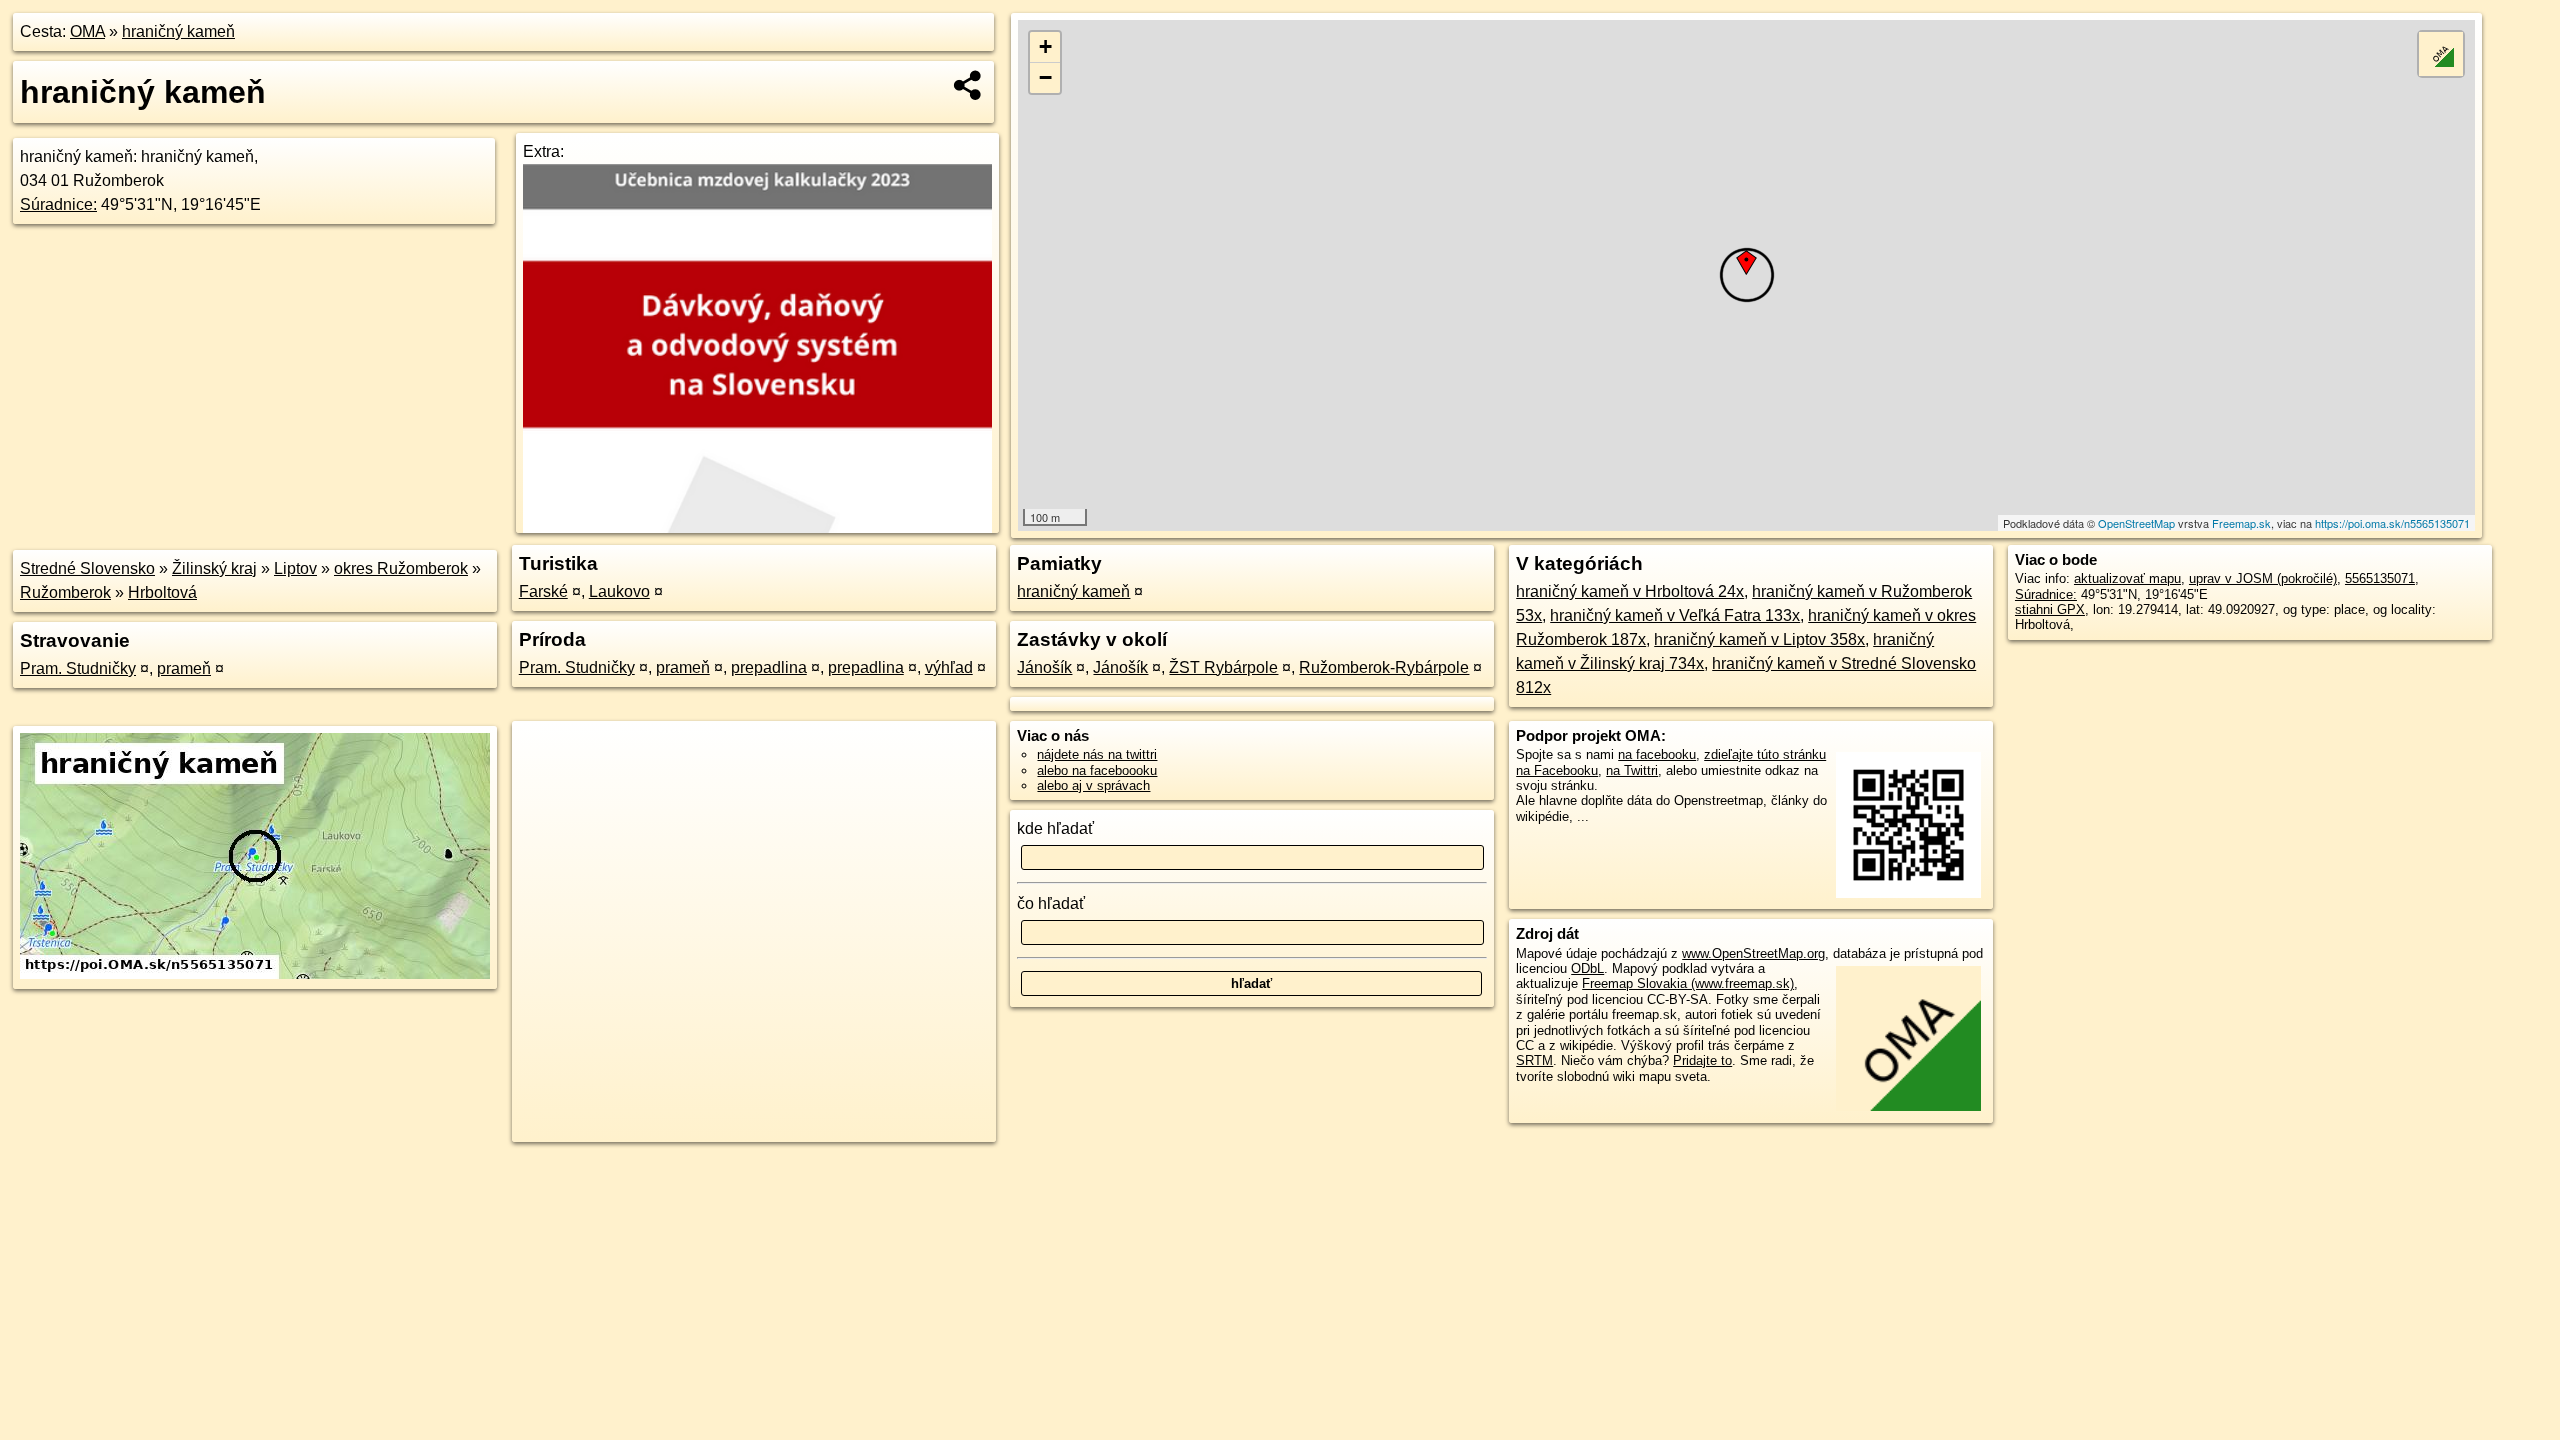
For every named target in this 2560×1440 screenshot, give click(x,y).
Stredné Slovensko (87, 568)
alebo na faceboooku (1097, 770)
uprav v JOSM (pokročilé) (2263, 578)
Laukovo (619, 591)
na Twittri (1632, 770)
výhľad (949, 667)
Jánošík (1044, 667)
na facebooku (1657, 754)
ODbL (1587, 968)
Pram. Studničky (78, 668)
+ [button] (1045, 46)
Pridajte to (1702, 1060)
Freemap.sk (2241, 523)
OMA (87, 31)
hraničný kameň (178, 31)
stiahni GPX (2050, 609)
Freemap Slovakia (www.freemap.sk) (1688, 983)
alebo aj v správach (1093, 785)
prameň (184, 668)
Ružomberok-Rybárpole (1384, 667)
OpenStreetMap (2136, 523)
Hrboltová (162, 592)
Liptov (295, 568)
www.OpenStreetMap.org (1753, 953)
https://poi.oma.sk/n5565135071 (2392, 523)
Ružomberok (65, 592)
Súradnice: (58, 204)
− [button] (1045, 77)
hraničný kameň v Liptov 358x (1759, 639)
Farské (543, 591)
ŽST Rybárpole (1223, 667)
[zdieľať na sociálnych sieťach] (968, 85)
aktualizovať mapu (2127, 578)
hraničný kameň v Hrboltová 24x (1630, 591)
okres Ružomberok (401, 568)
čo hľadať (1051, 903)
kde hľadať (1055, 828)
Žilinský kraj (214, 568)
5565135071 (2380, 578)
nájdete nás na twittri (1097, 754)
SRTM (1534, 1060)
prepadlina (769, 667)
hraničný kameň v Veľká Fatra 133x (1675, 615)
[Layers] (2441, 54)
